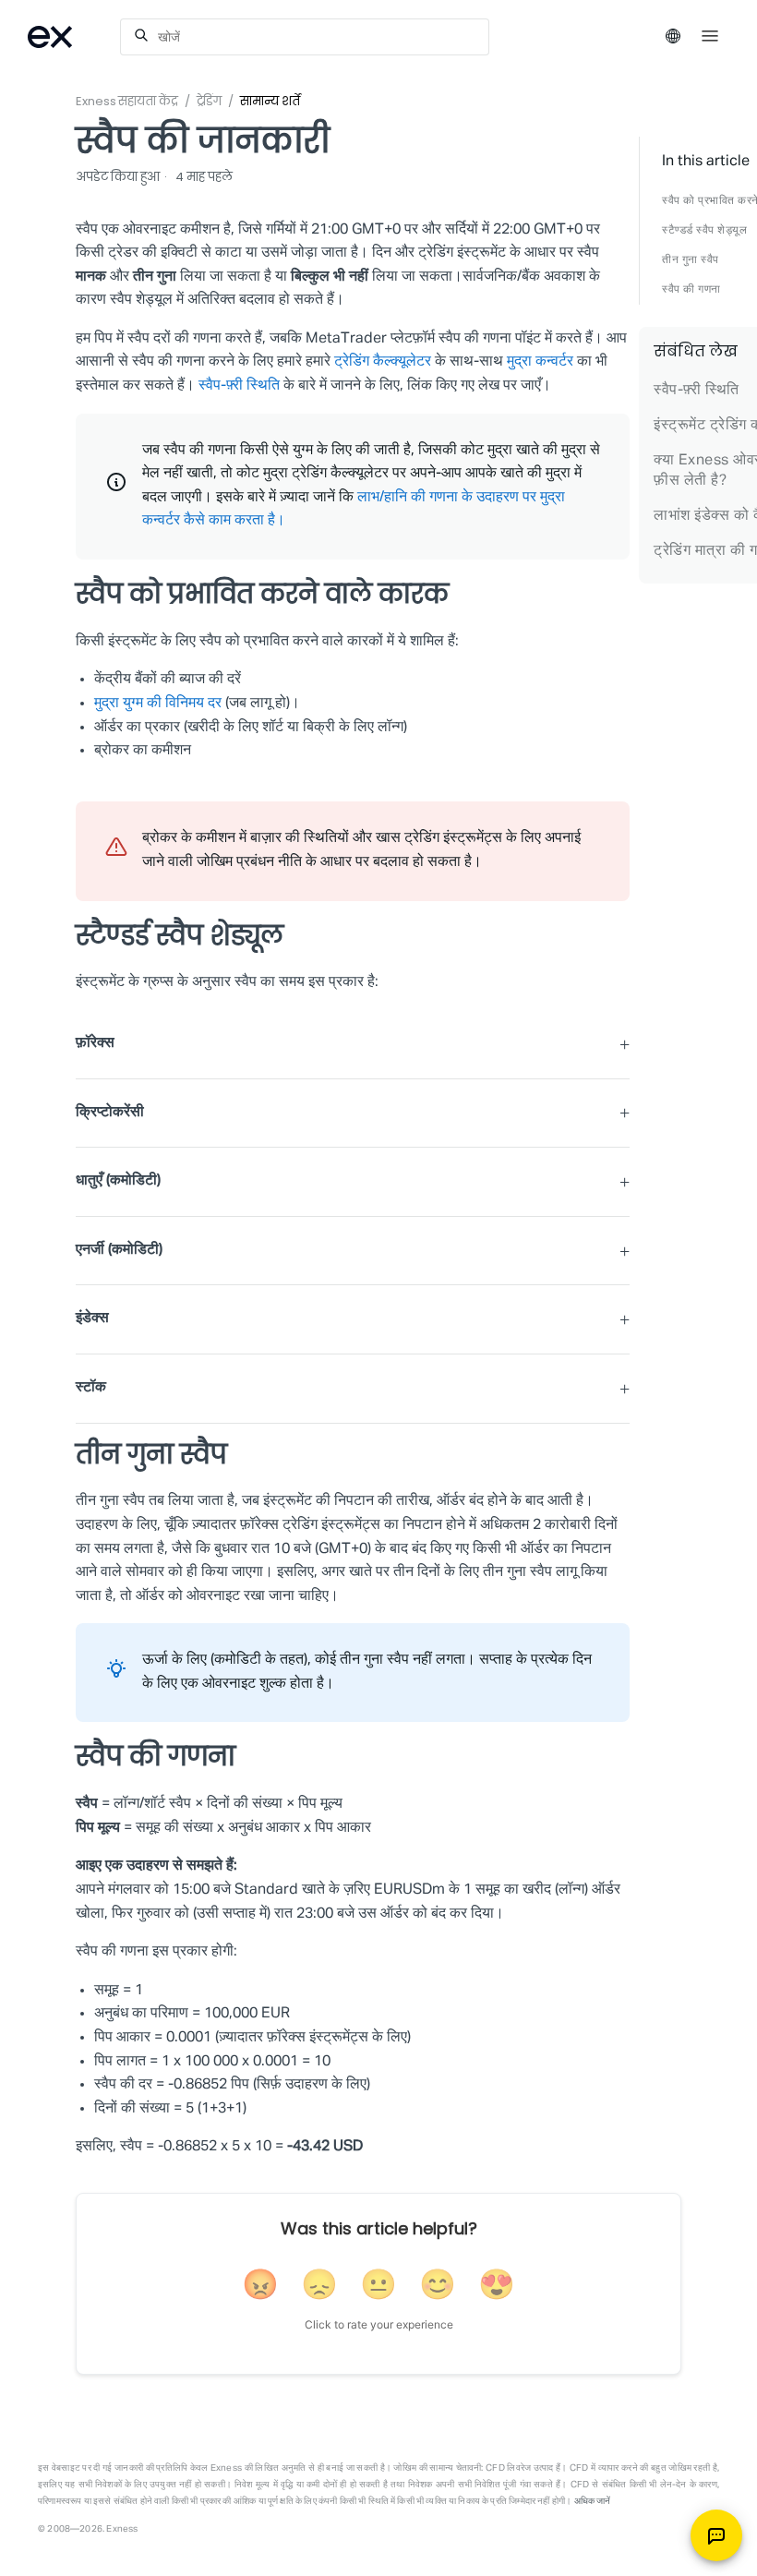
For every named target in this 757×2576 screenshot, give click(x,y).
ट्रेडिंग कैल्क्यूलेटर (383, 362)
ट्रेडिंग (210, 101)
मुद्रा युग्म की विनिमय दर (158, 704)
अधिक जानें (593, 2501)
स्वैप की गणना (691, 290)
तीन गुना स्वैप (691, 260)
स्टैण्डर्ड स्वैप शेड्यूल (704, 231)
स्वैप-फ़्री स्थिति (239, 386)
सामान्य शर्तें (270, 101)
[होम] (74, 37)
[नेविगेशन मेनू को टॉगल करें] (710, 34)
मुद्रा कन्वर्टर (540, 362)
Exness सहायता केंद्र (127, 101)
